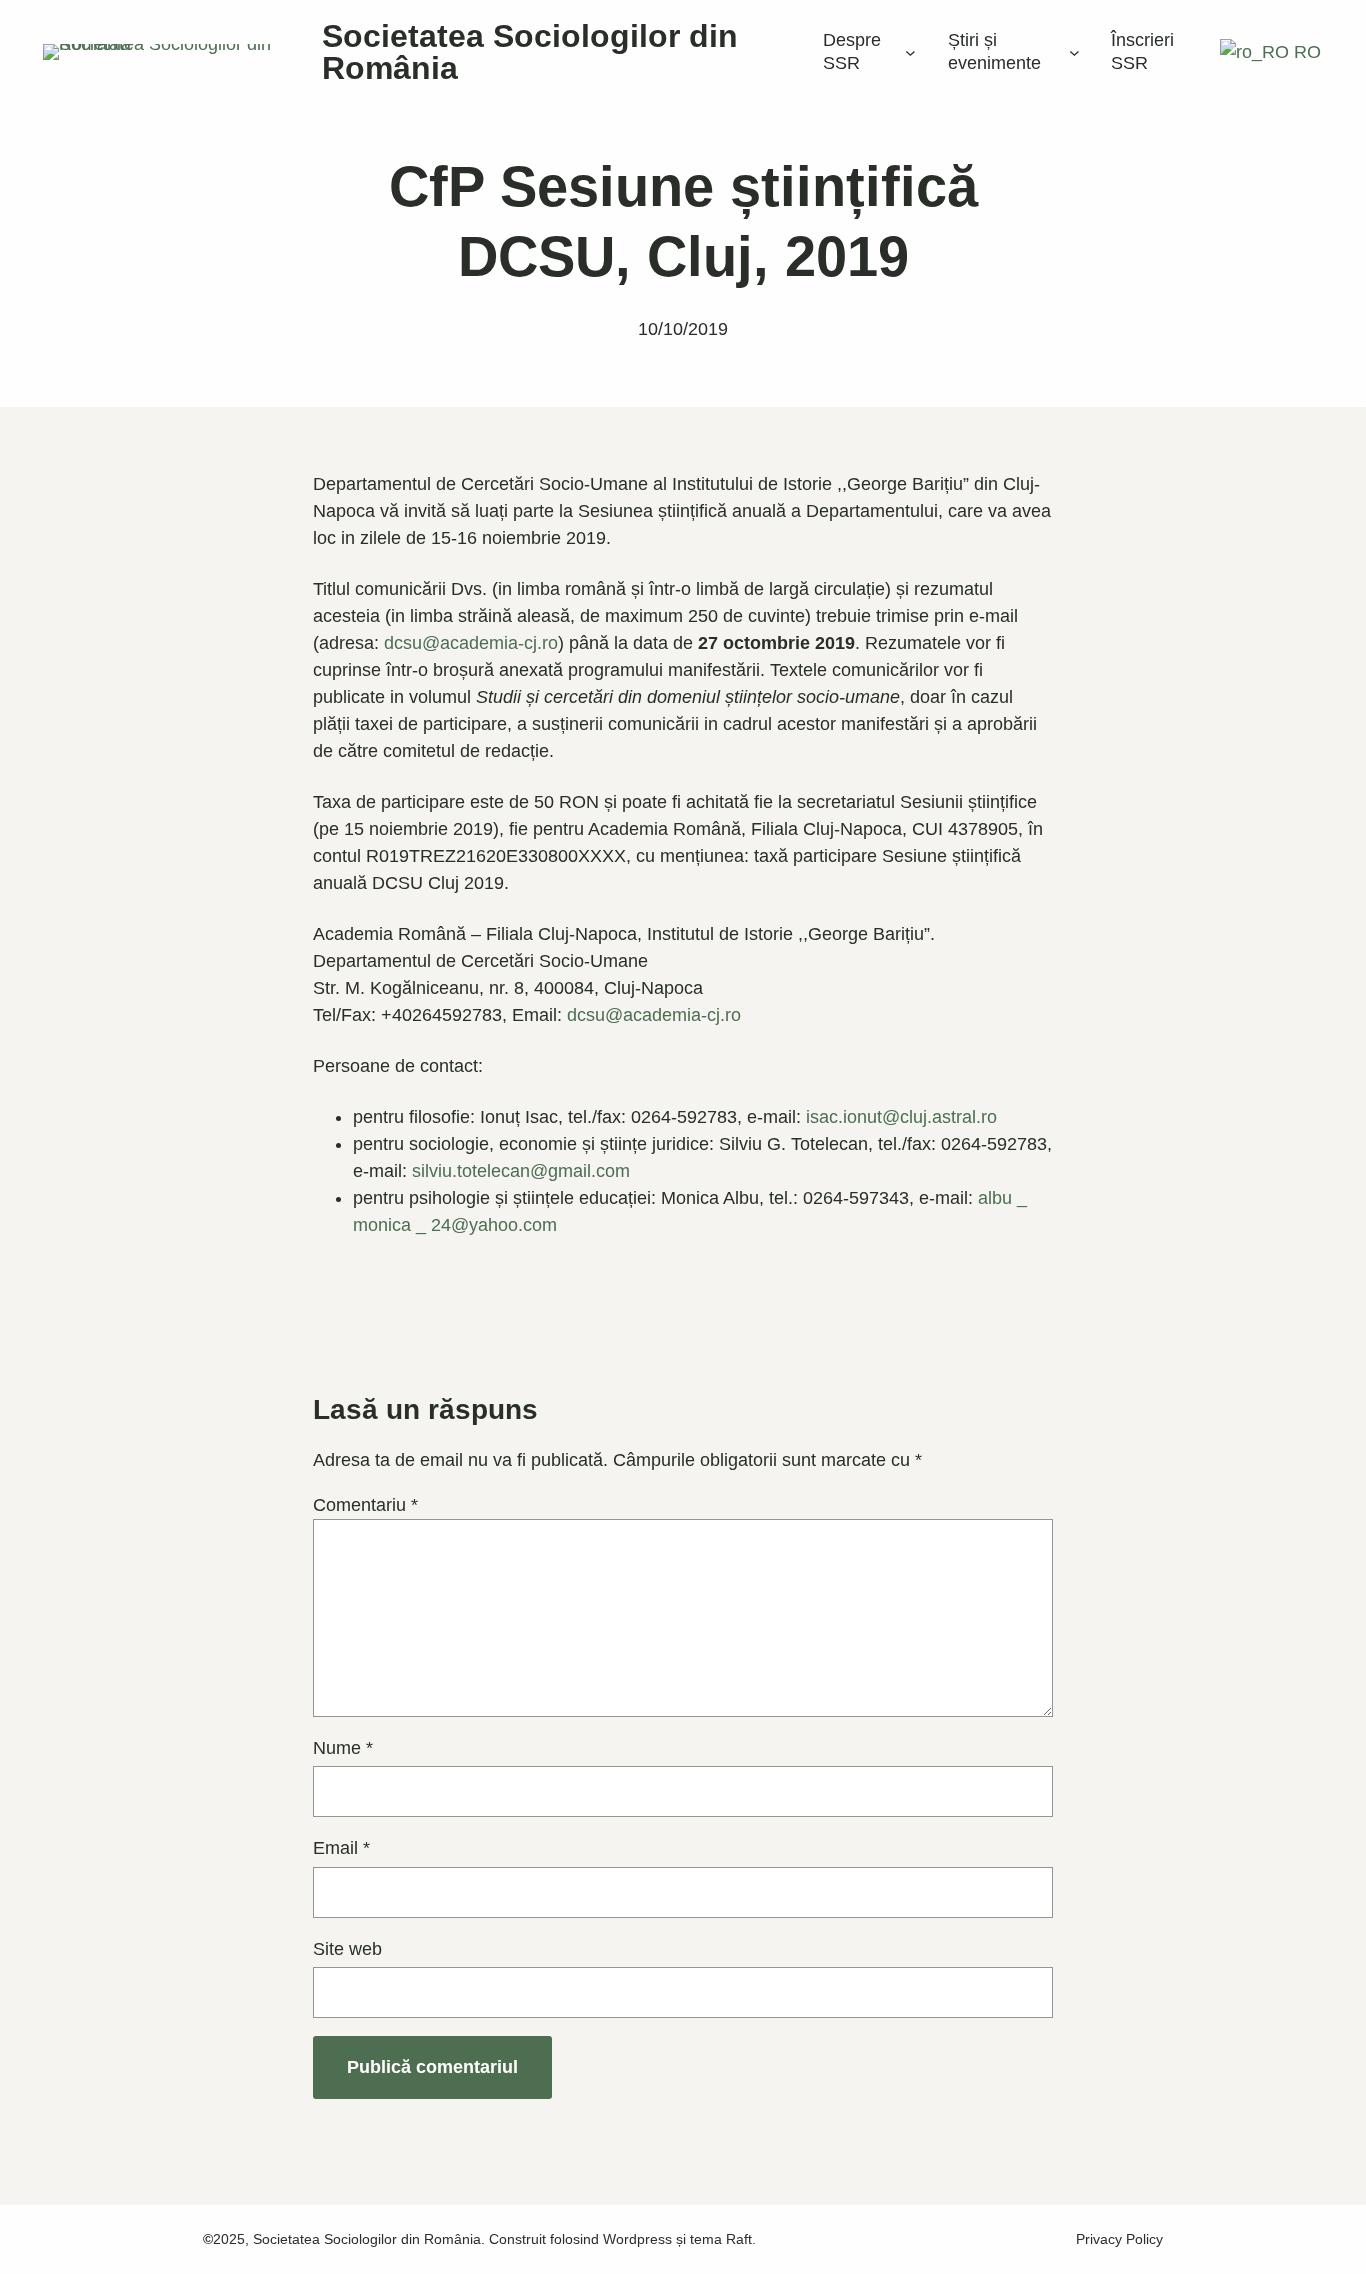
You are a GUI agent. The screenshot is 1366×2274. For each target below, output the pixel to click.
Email (341, 1848)
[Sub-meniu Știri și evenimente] (1074, 52)
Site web (347, 1949)
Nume (343, 1748)
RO (1305, 52)
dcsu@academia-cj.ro (471, 643)
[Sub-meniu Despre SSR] (910, 52)
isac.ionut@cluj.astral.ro (901, 1117)
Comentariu (365, 1505)
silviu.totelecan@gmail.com (521, 1171)
